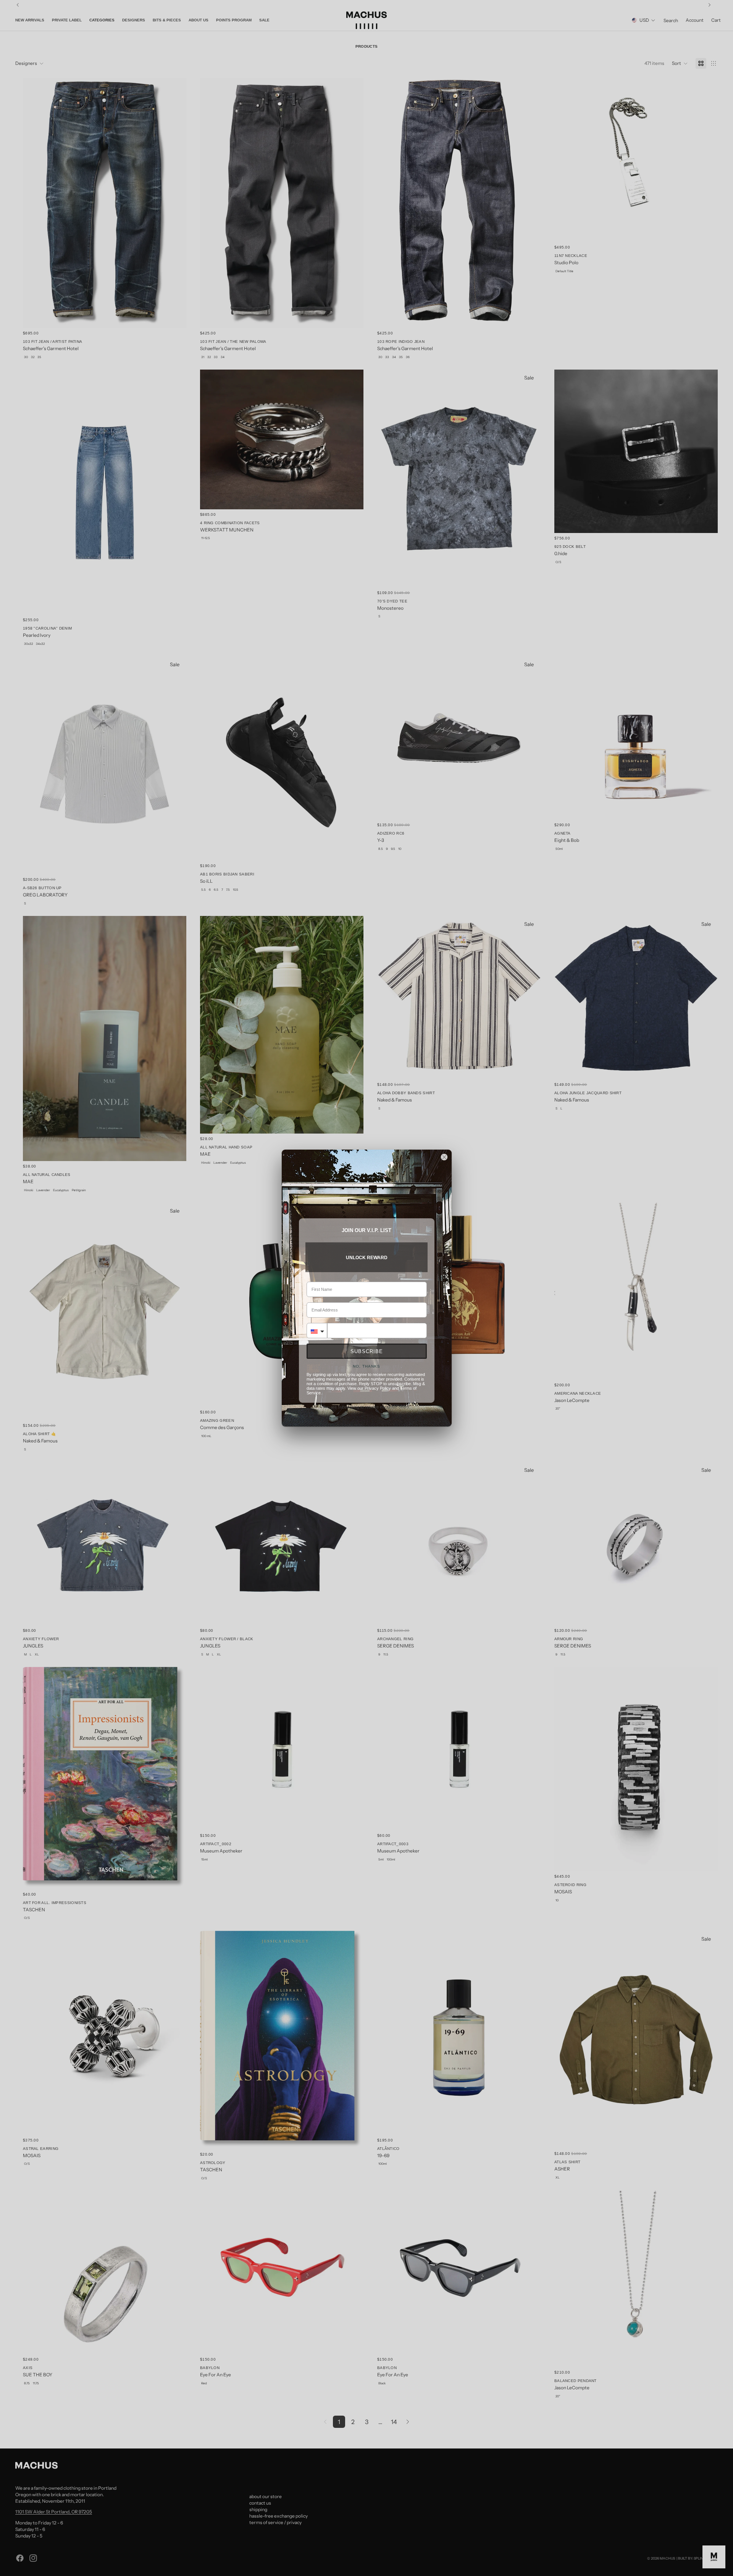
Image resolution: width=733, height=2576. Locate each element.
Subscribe (367, 1351)
